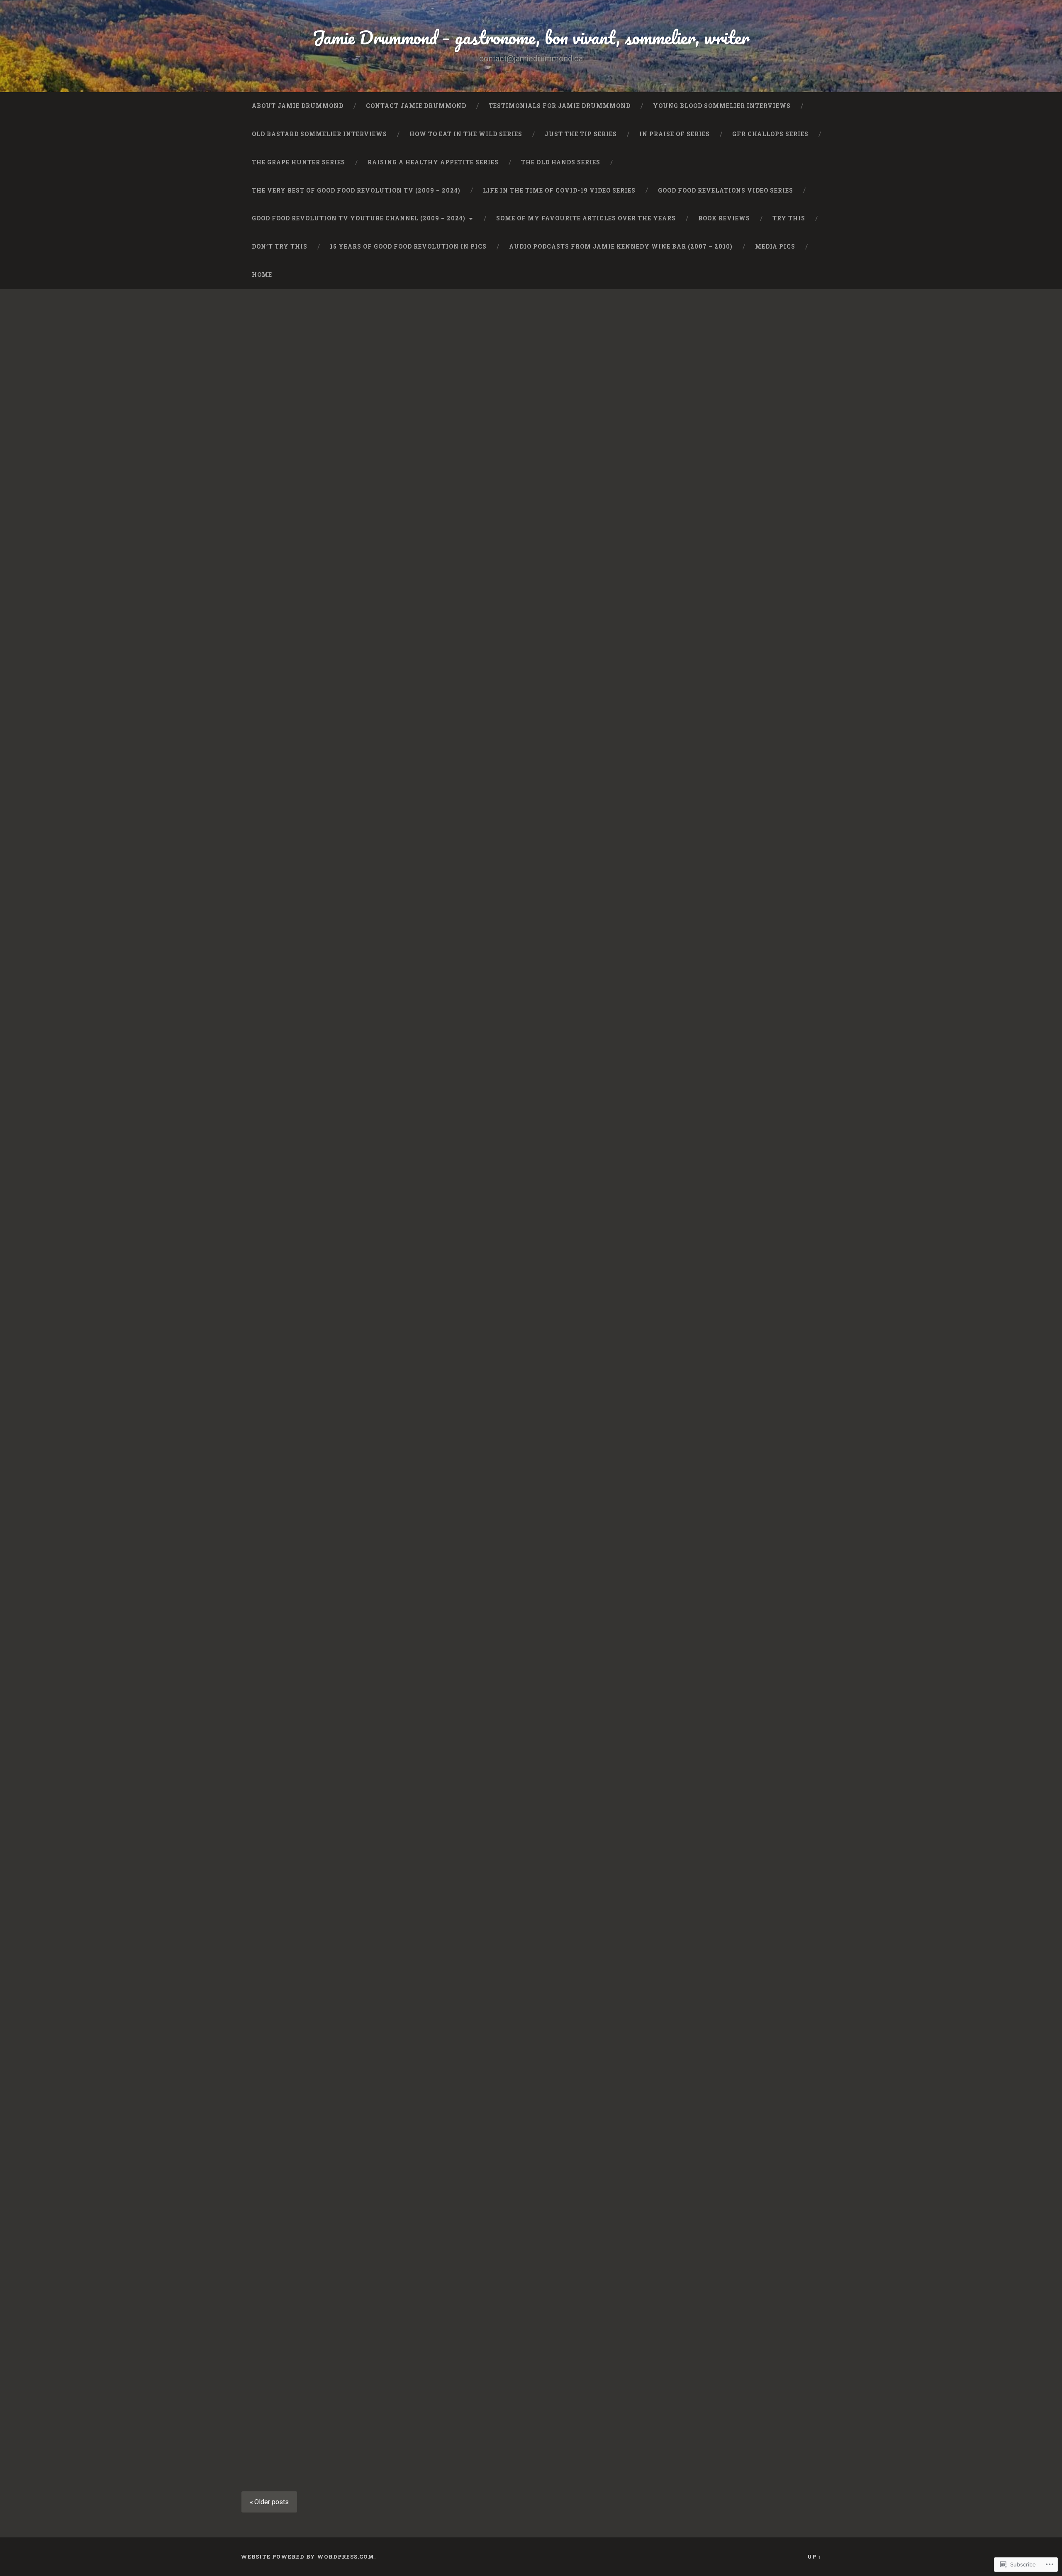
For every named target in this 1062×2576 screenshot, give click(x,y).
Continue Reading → (291, 574)
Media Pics (775, 247)
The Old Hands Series (561, 162)
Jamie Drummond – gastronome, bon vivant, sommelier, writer (531, 37)
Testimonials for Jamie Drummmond (560, 106)
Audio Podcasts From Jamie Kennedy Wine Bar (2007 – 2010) (621, 247)
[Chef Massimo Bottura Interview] (332, 930)
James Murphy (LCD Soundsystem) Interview (516, 858)
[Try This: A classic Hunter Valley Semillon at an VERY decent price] (332, 418)
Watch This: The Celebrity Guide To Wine (718, 1218)
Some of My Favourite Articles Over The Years (586, 218)
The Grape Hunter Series (298, 162)
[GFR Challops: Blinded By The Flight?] (332, 1649)
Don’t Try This (280, 247)
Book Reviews (724, 218)
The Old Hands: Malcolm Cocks (531, 2168)
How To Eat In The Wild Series (466, 134)
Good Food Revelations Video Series (726, 190)
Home (262, 275)
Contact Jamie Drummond (416, 106)
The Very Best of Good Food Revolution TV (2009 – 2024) (356, 190)
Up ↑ (814, 2556)
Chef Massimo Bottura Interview (301, 858)
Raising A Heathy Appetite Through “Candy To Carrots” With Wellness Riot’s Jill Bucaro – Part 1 (723, 2185)
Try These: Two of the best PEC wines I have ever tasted (729, 1555)
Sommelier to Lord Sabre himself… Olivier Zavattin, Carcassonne (515, 1560)
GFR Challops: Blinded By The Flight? (318, 1555)
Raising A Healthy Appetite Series (433, 162)
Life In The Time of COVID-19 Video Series (559, 190)
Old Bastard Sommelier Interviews (319, 134)
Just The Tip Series (581, 134)
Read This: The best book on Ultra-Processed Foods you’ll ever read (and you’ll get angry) (723, 1864)
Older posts (272, 2502)
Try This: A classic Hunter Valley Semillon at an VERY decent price (324, 346)
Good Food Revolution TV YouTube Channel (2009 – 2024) (359, 218)
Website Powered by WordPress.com (307, 2556)
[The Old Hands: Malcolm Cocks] (531, 2257)
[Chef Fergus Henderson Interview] (531, 418)
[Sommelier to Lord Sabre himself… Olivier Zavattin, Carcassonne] (531, 1728)
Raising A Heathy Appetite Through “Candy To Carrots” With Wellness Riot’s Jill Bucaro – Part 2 (325, 2185)
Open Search (813, 275)
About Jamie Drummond (298, 106)
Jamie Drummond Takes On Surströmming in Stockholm (721, 346)
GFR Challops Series (770, 134)
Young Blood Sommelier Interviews (722, 106)
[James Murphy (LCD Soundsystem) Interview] (531, 952)
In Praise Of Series (675, 134)
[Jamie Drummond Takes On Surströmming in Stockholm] (730, 498)
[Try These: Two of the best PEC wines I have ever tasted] (730, 1626)
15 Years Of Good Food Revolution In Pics (408, 247)
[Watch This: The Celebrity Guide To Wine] (730, 1303)
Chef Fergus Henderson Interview (508, 340)
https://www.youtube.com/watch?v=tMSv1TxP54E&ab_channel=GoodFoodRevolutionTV (530, 577)
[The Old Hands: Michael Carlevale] (730, 960)
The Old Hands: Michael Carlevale (699, 858)
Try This (789, 218)
